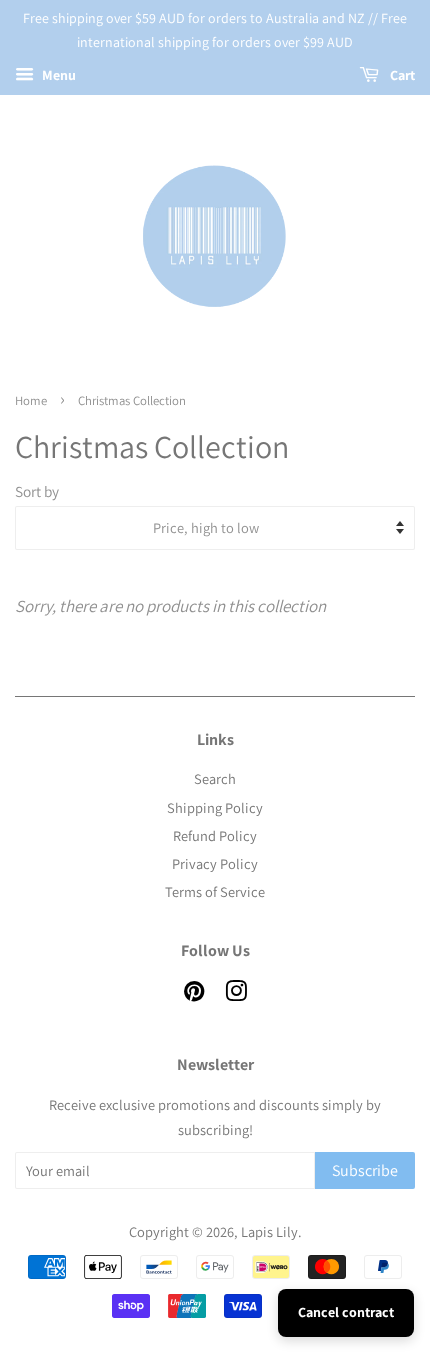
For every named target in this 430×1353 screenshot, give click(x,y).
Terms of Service (215, 891)
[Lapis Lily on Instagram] (236, 994)
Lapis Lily (269, 1231)
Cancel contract (346, 1312)
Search (215, 778)
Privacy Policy (215, 863)
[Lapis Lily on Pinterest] (194, 994)
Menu (57, 75)
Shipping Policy (215, 807)
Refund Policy (215, 835)
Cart (401, 75)
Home (31, 400)
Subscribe (365, 1170)
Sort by (37, 491)
